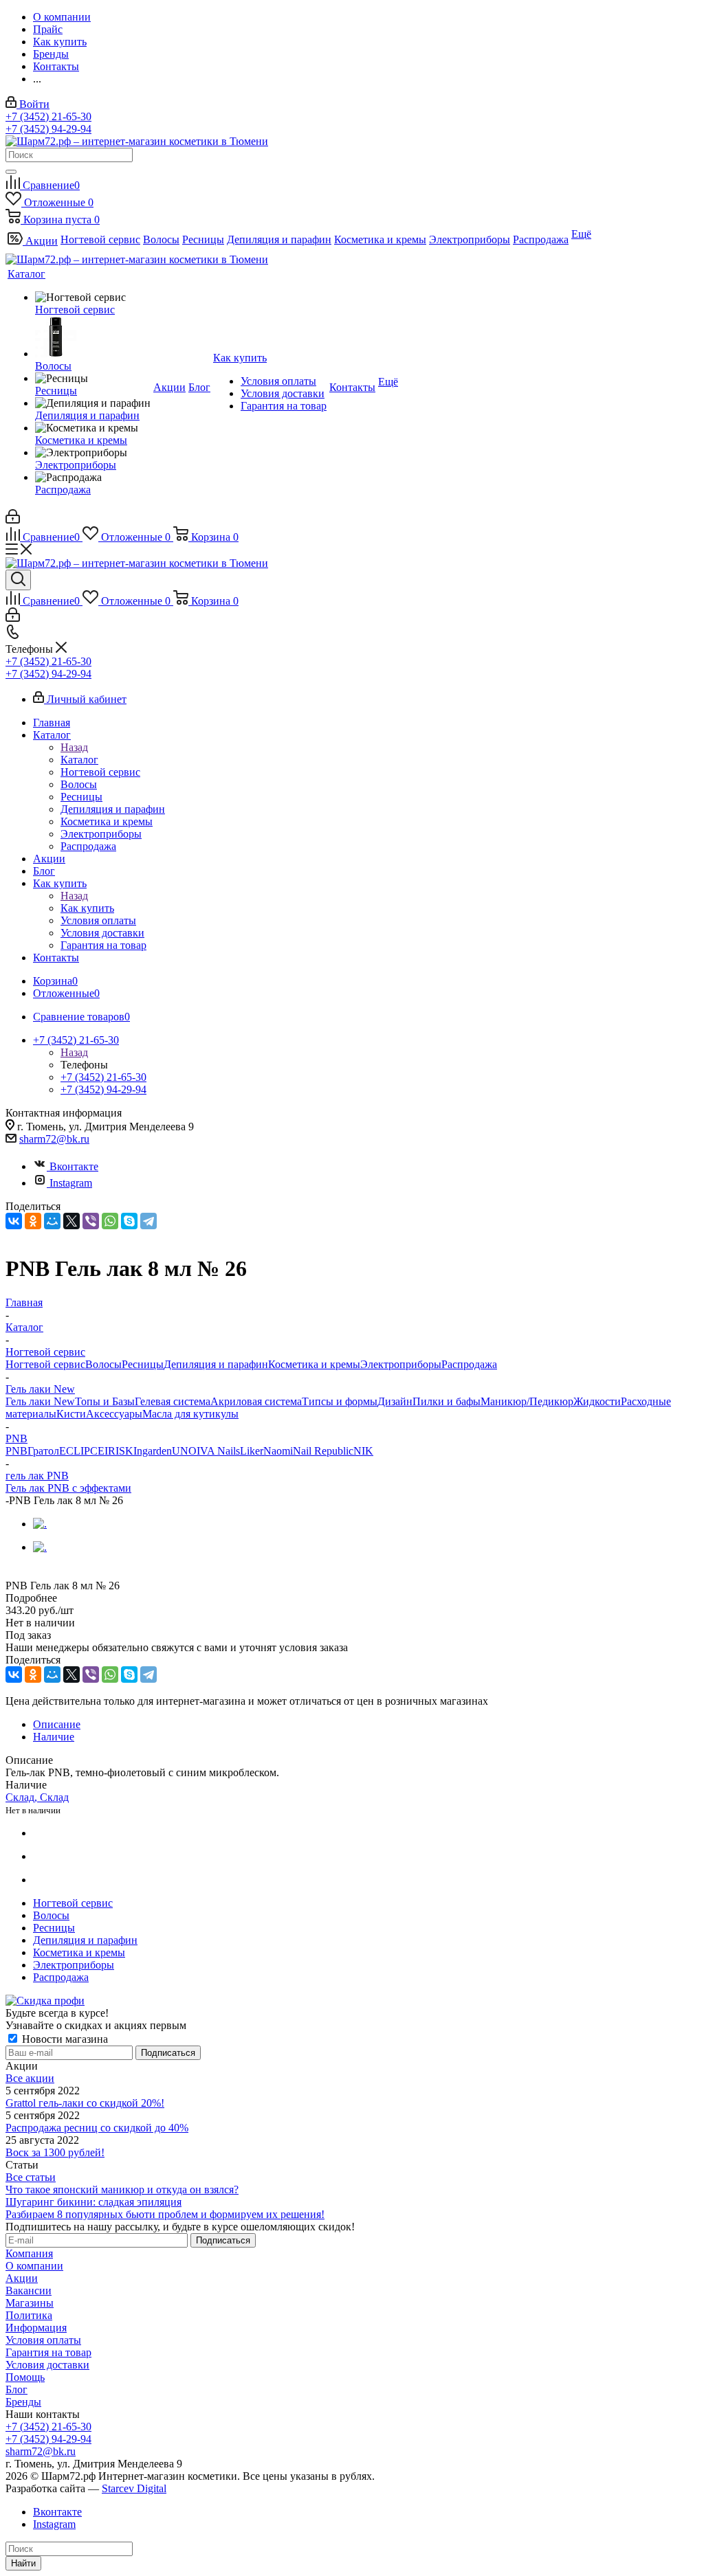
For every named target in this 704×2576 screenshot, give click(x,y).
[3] (46, 1572)
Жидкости (597, 1401)
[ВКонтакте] (14, 1221)
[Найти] (11, 172)
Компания (29, 2253)
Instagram (71, 1183)
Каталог (79, 760)
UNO (184, 1451)
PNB (16, 1451)
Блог (16, 2389)
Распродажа (469, 1364)
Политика (29, 2315)
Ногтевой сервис (45, 1364)
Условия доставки (47, 2365)
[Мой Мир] (52, 1221)
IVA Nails (218, 1451)
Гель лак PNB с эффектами (68, 1488)
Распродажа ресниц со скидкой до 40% (97, 2128)
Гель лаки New (40, 1401)
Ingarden (153, 1451)
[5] (77, 1572)
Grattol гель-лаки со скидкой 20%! (85, 2103)
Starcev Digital (134, 2488)
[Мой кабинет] (13, 520)
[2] (30, 1572)
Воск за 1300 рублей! (55, 2152)
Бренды (23, 2402)
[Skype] (129, 1221)
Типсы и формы (340, 1401)
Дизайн (395, 1401)
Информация (36, 2328)
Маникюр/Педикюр (527, 1401)
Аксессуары (114, 1414)
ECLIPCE (82, 1451)
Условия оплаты (43, 2340)
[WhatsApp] (110, 1221)
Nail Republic (323, 1451)
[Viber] (91, 1221)
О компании (34, 2266)
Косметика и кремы (314, 1364)
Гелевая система (173, 1401)
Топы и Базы (105, 1401)
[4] (62, 1572)
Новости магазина (64, 2039)
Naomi (278, 1451)
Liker (252, 1451)
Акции (22, 2278)
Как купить (87, 908)
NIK (363, 1451)
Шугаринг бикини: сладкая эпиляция (93, 2202)
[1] (14, 1572)
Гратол (43, 1451)
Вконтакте (74, 1166)
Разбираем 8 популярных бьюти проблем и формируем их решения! (165, 2214)
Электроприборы (401, 1364)
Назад (74, 747)
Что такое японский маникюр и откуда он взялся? (122, 2189)
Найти (23, 2563)
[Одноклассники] (33, 1221)
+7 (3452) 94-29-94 (48, 129)
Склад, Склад (37, 1797)
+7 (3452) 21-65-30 (48, 116)
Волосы (103, 1364)
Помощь (25, 2377)
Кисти (71, 1414)
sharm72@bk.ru (54, 1139)
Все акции (30, 2078)
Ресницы (143, 1364)
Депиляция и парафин (216, 1364)
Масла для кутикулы (190, 1414)
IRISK (119, 1451)
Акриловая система (256, 1401)
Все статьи (31, 2177)
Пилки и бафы (447, 1401)
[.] (40, 1524)
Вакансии (29, 2291)
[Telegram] (148, 1221)
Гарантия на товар (48, 2352)
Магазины (30, 2303)
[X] (71, 1221)
